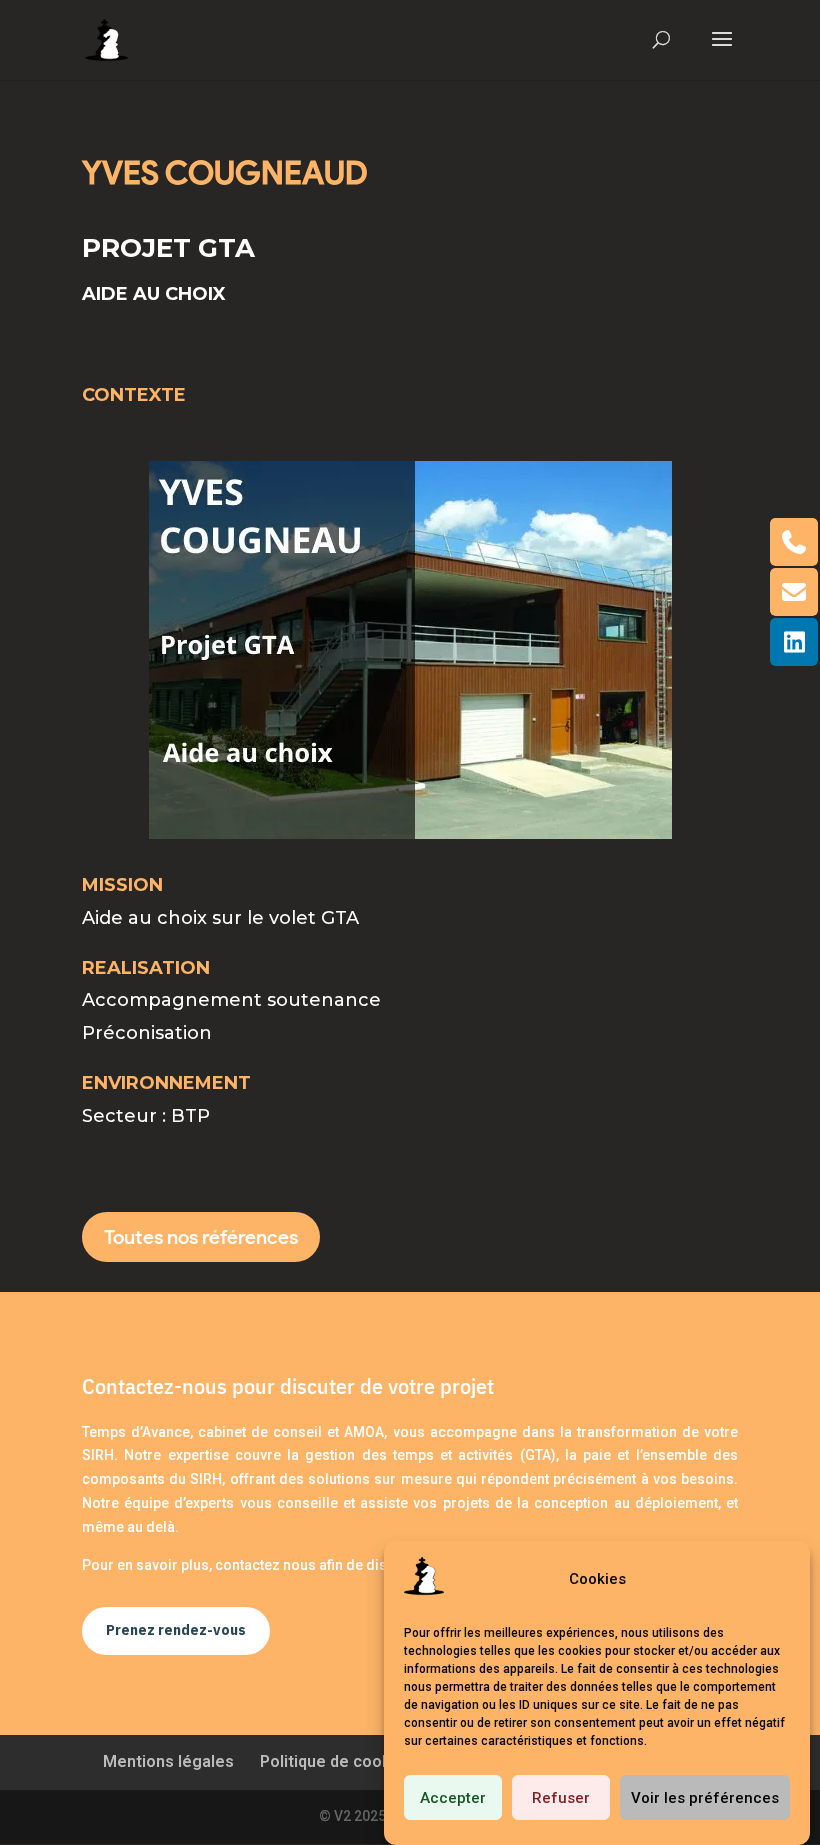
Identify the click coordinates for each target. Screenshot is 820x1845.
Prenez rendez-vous (176, 1630)
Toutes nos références (201, 1237)
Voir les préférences (705, 1798)
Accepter (453, 1798)
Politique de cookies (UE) (355, 1761)
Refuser (561, 1798)
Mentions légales (168, 1761)
